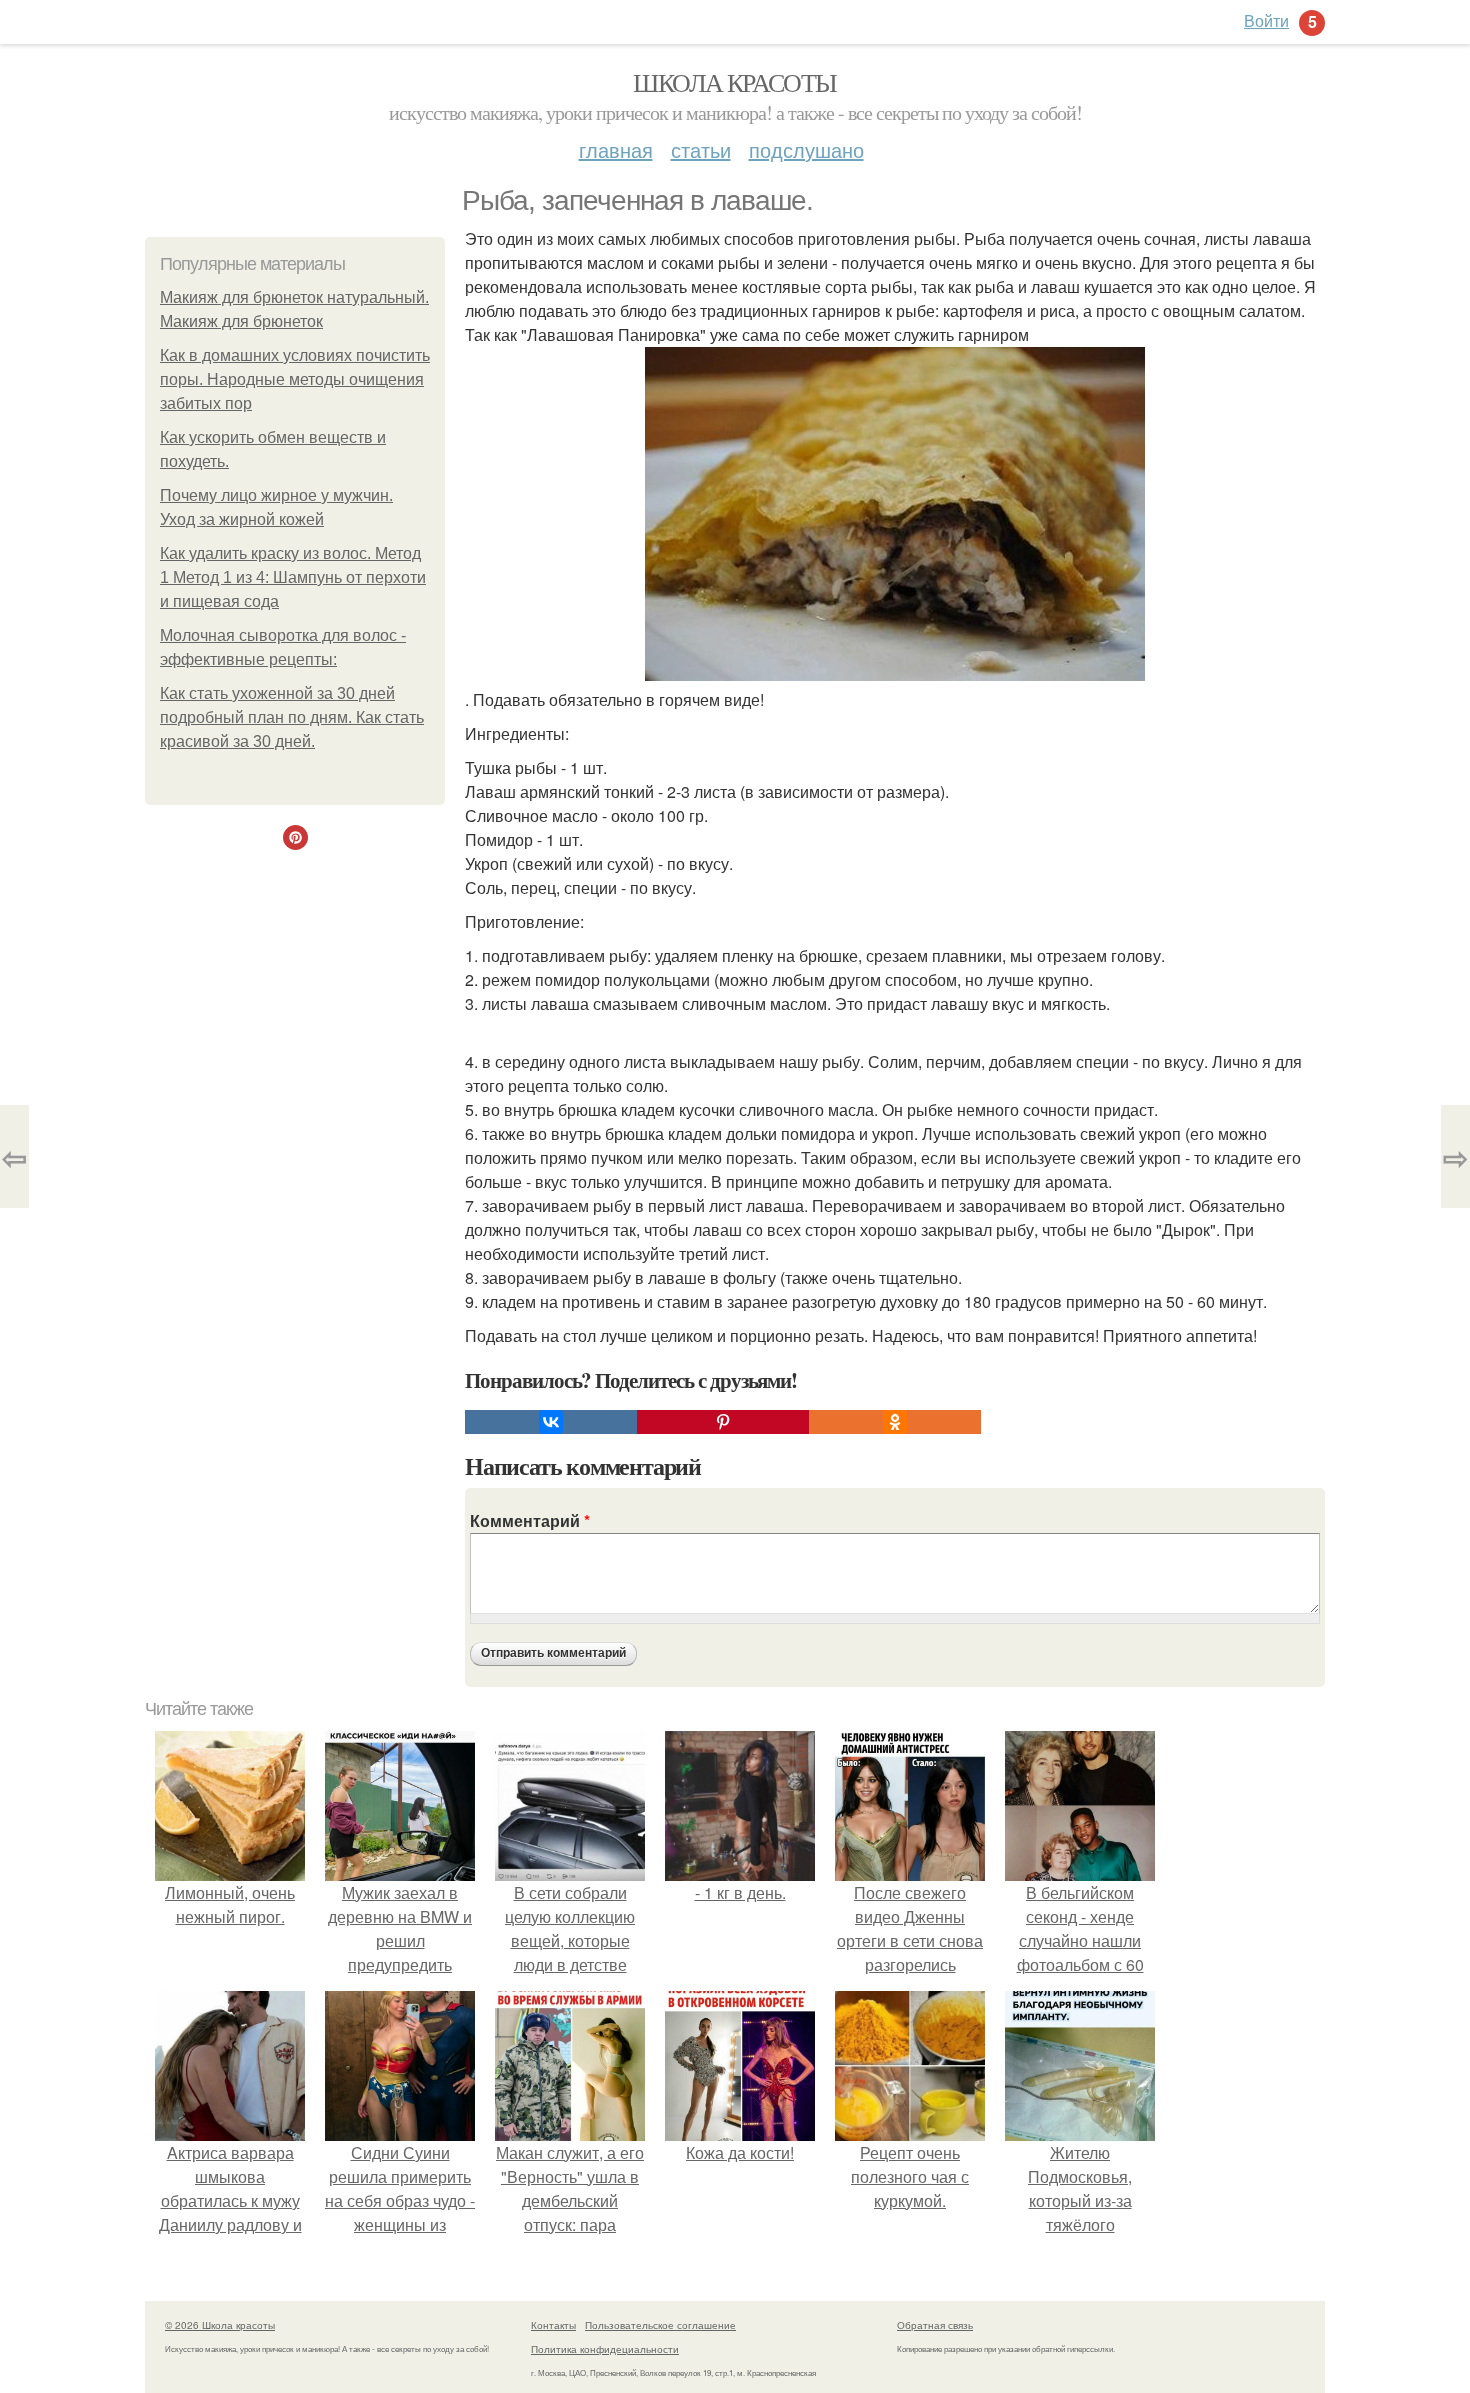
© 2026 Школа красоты (220, 2325)
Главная (616, 149)
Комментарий (530, 1520)
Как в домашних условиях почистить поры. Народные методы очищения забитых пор (295, 379)
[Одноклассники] (895, 1422)
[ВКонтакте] (551, 1422)
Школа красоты (734, 82)
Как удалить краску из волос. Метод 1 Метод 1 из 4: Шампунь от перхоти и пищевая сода (293, 577)
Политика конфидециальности (605, 2349)
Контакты (553, 2325)
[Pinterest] (723, 1422)
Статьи (701, 149)
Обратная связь (935, 2325)
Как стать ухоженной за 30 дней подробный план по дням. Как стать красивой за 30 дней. (292, 717)
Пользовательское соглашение (660, 2325)
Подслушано (806, 149)
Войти (1266, 20)
